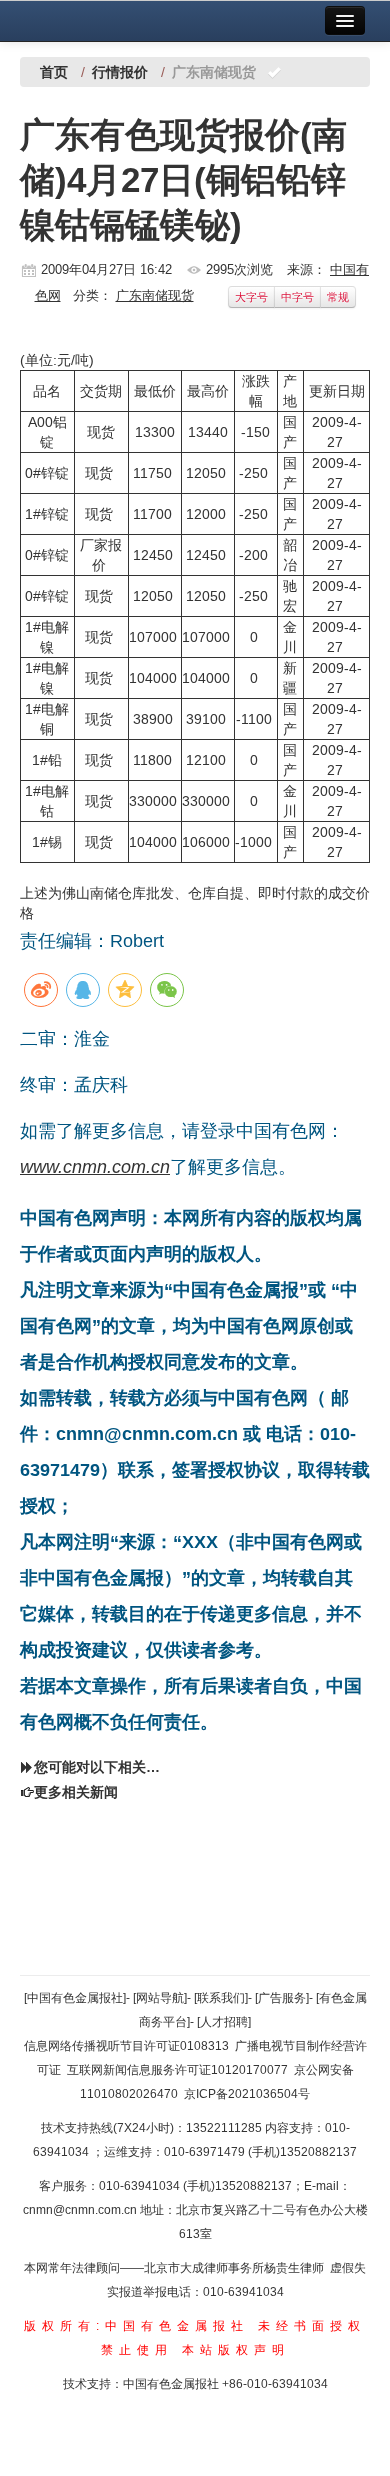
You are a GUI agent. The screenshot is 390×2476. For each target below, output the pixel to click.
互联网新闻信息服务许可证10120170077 (177, 2070)
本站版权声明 (236, 2350)
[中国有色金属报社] (75, 1998)
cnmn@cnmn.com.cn (81, 2210)
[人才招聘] (224, 2022)
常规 (338, 297)
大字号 (251, 297)
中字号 (297, 297)
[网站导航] (160, 1998)
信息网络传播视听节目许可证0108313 (126, 2046)
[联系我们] (221, 1998)
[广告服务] (282, 1998)
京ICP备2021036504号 (247, 2094)
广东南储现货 (155, 295)
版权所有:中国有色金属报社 (136, 2326)
